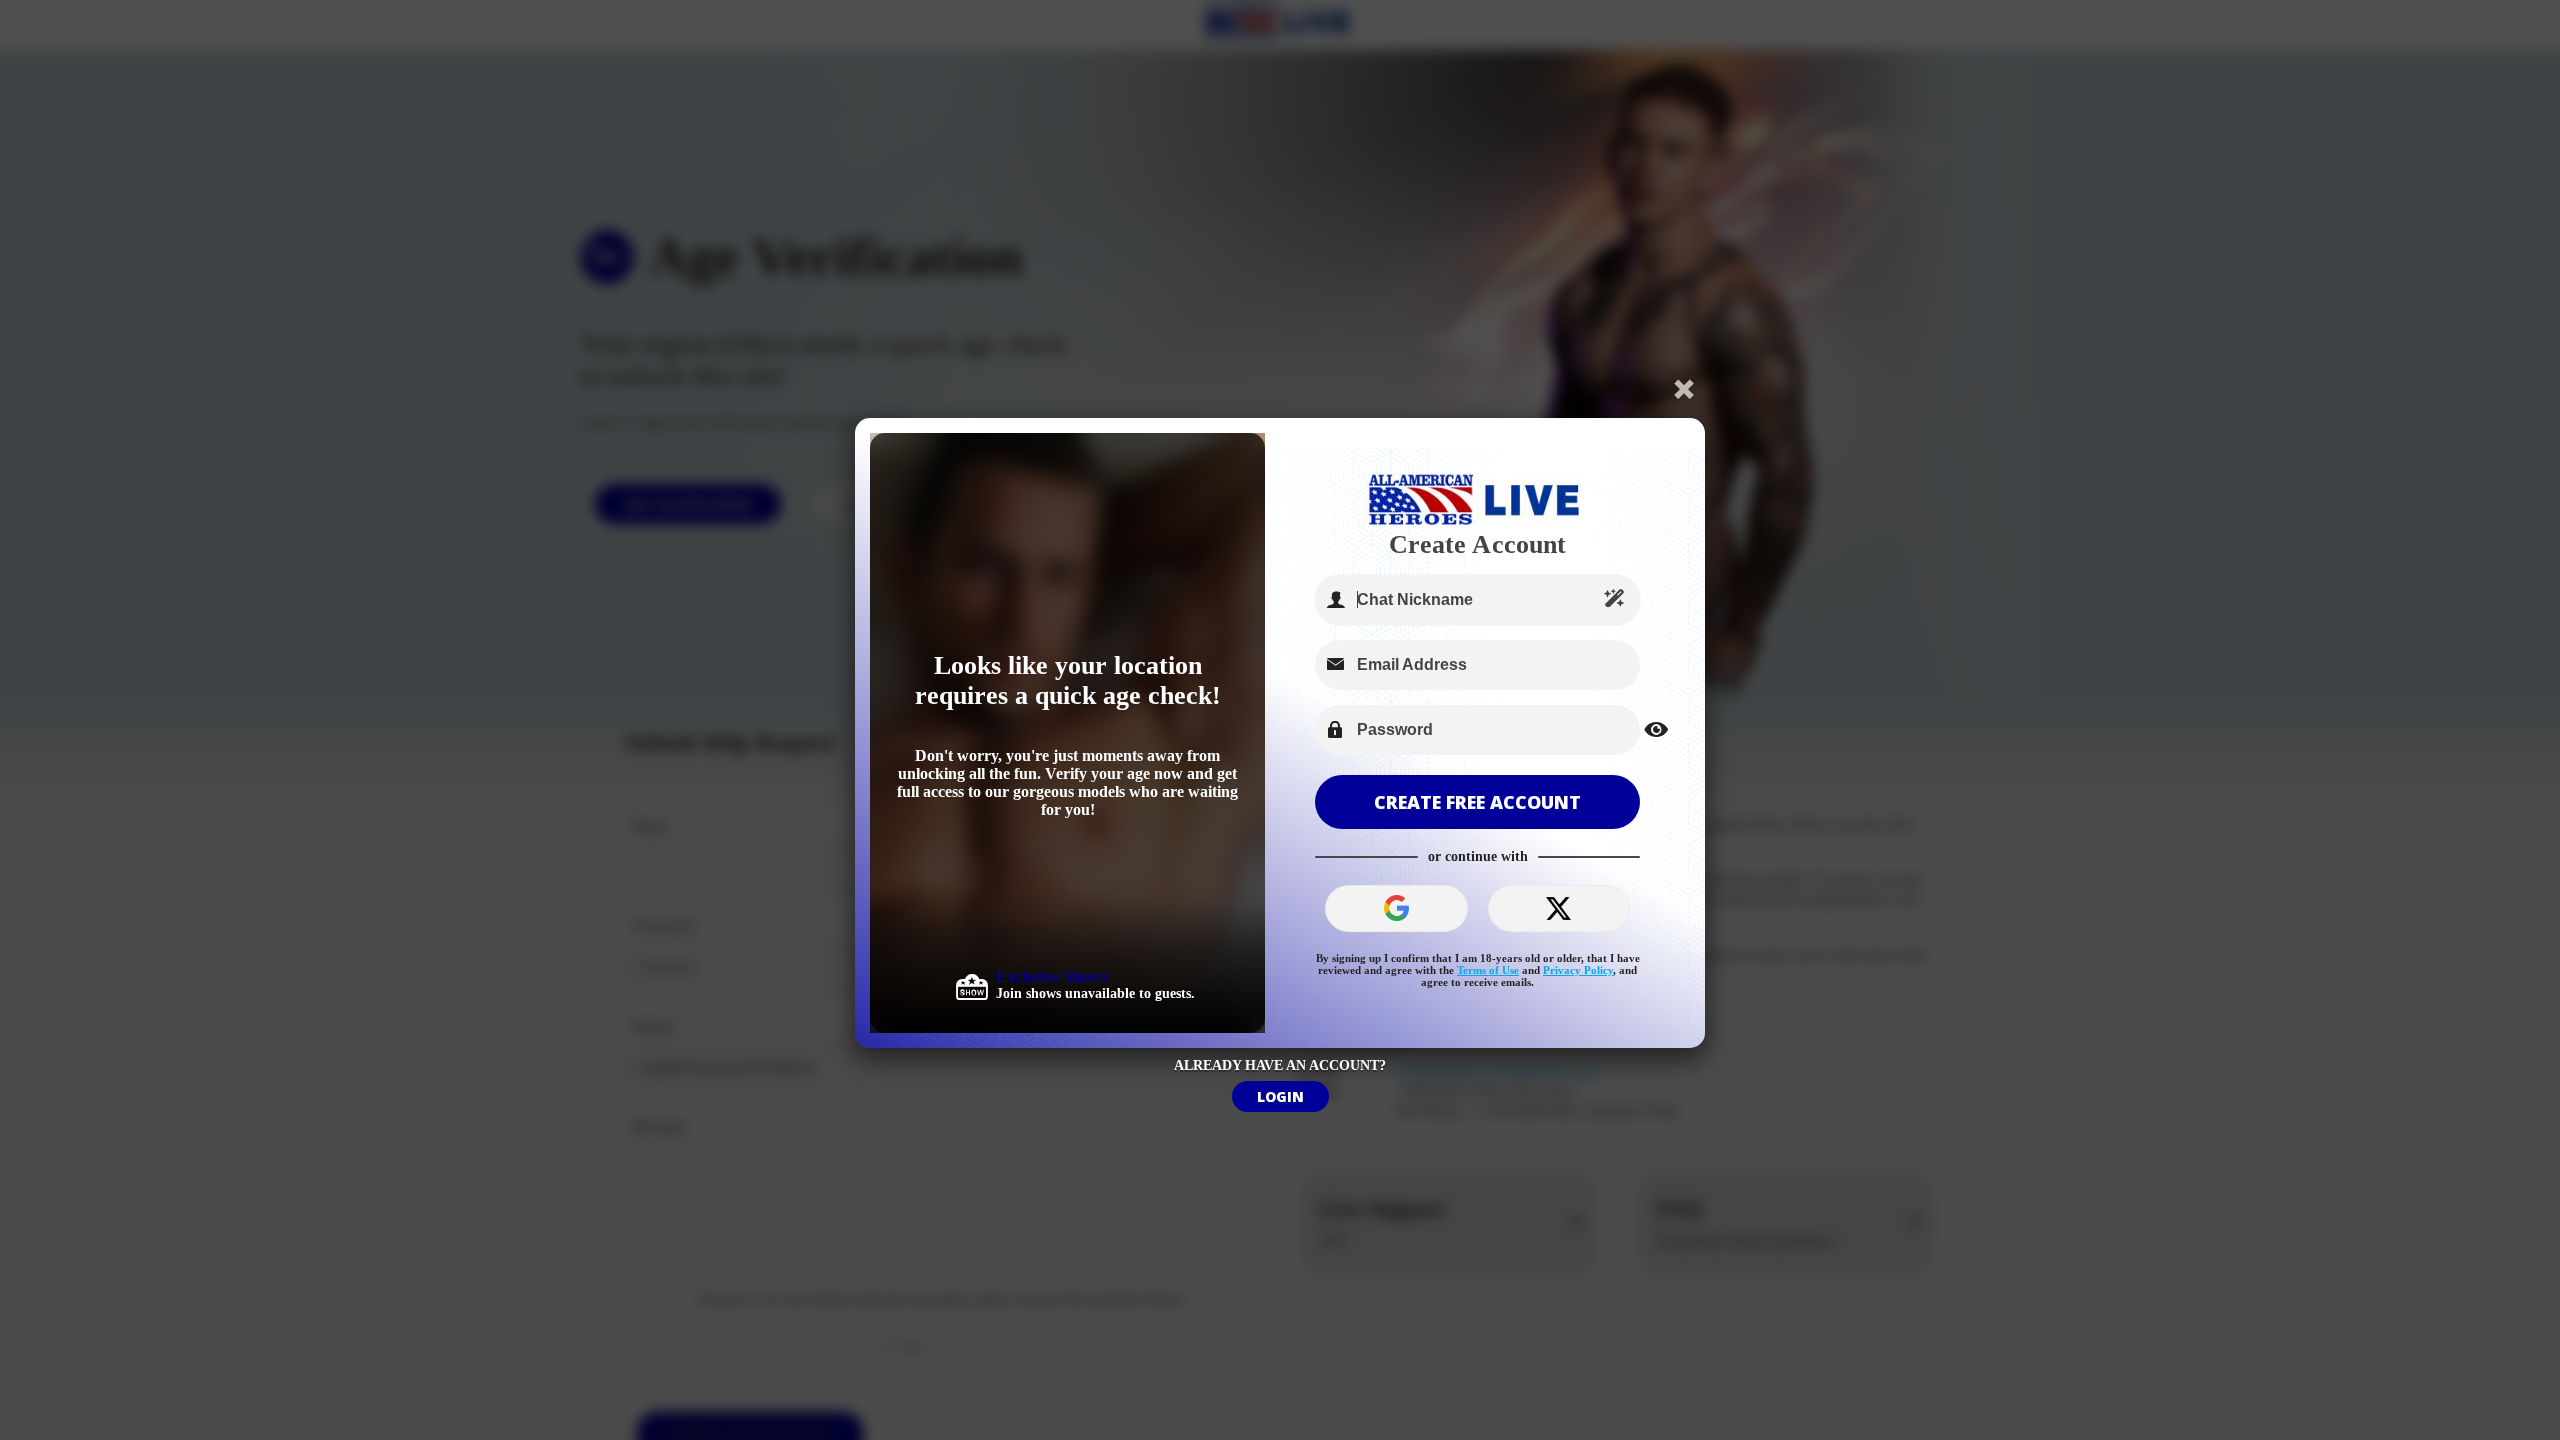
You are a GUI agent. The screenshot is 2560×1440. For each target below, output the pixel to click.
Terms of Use (1488, 970)
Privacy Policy (1578, 970)
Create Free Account (1477, 802)
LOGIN (1280, 1096)
